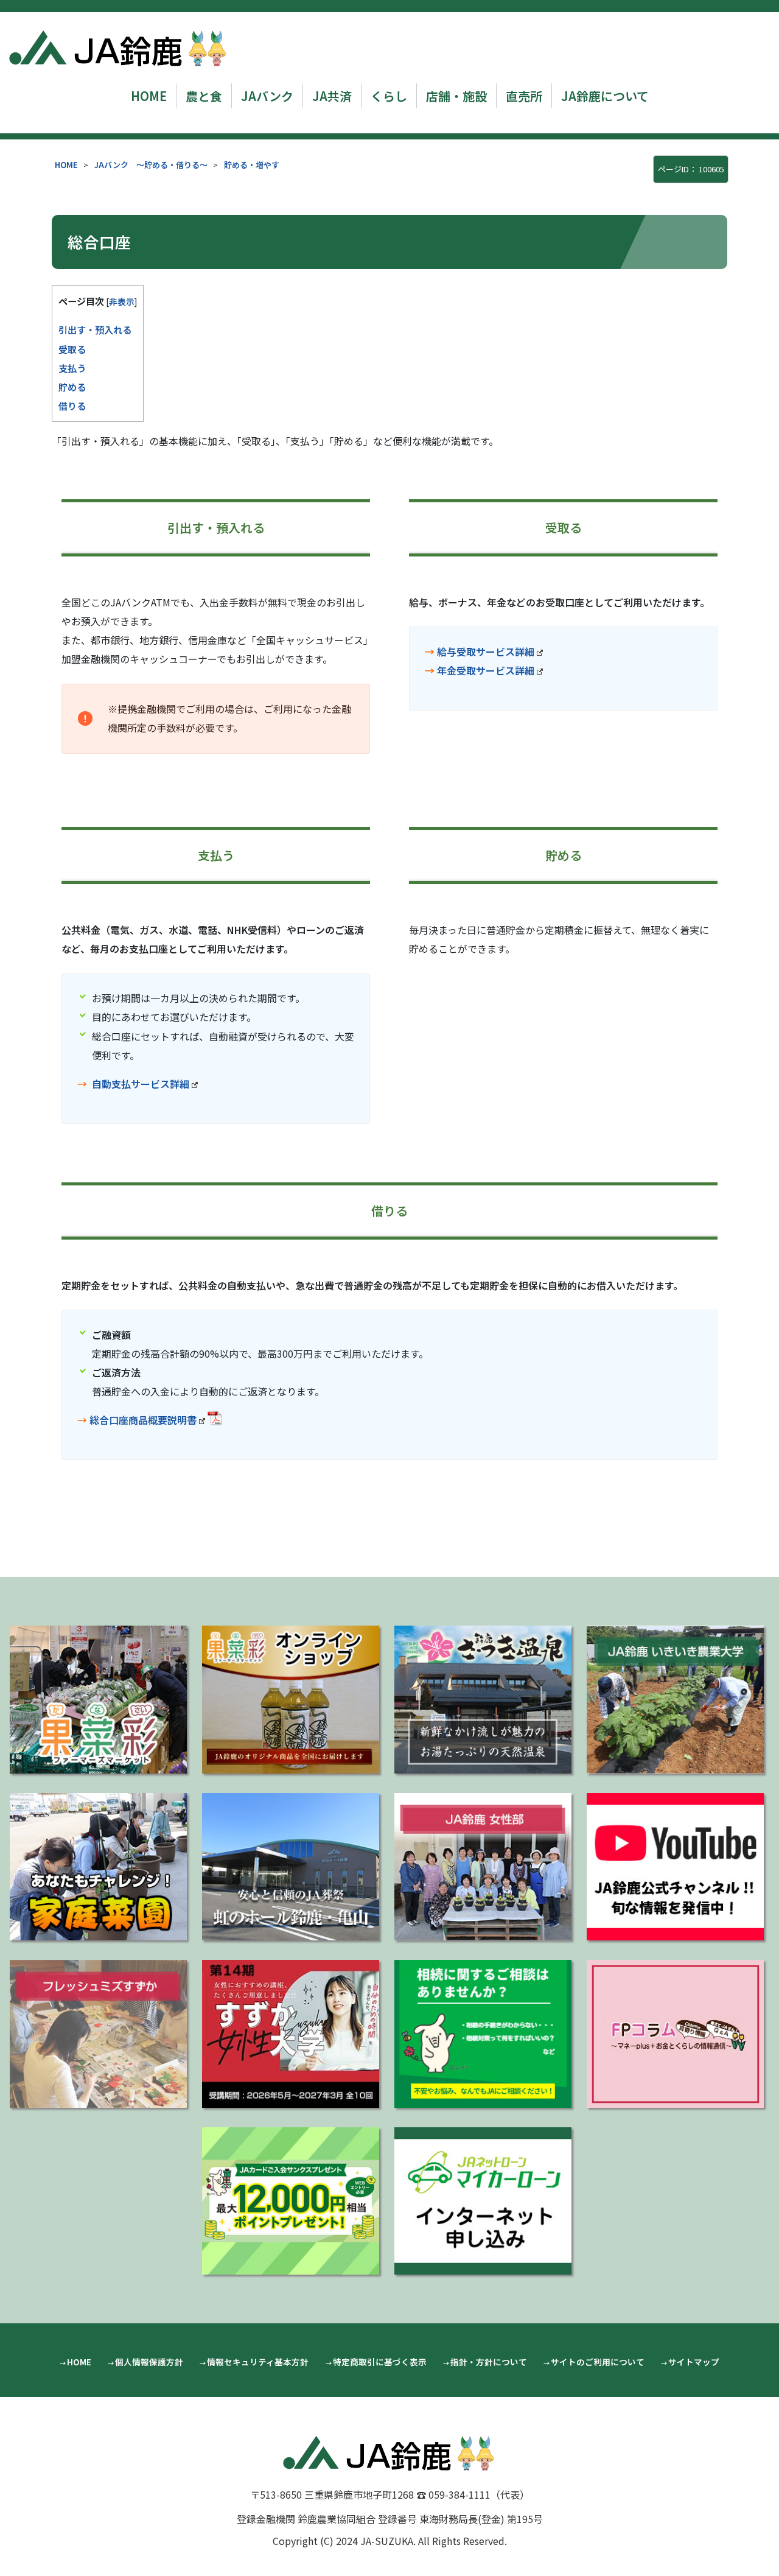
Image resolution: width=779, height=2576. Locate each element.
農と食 (204, 96)
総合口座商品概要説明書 (143, 1420)
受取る (72, 349)
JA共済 (332, 96)
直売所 (524, 96)
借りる (72, 405)
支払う (72, 368)
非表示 (122, 301)
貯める (72, 387)
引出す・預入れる (95, 329)
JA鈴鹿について (605, 96)
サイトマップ (694, 2362)
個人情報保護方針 (149, 2362)
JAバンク (267, 96)
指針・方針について (489, 2362)
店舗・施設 (456, 96)
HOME (149, 96)
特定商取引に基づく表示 (380, 2362)
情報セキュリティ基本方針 (258, 2362)
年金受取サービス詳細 (486, 670)
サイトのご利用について (598, 2362)
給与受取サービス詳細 (486, 651)
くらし (389, 96)
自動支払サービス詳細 (141, 1084)
